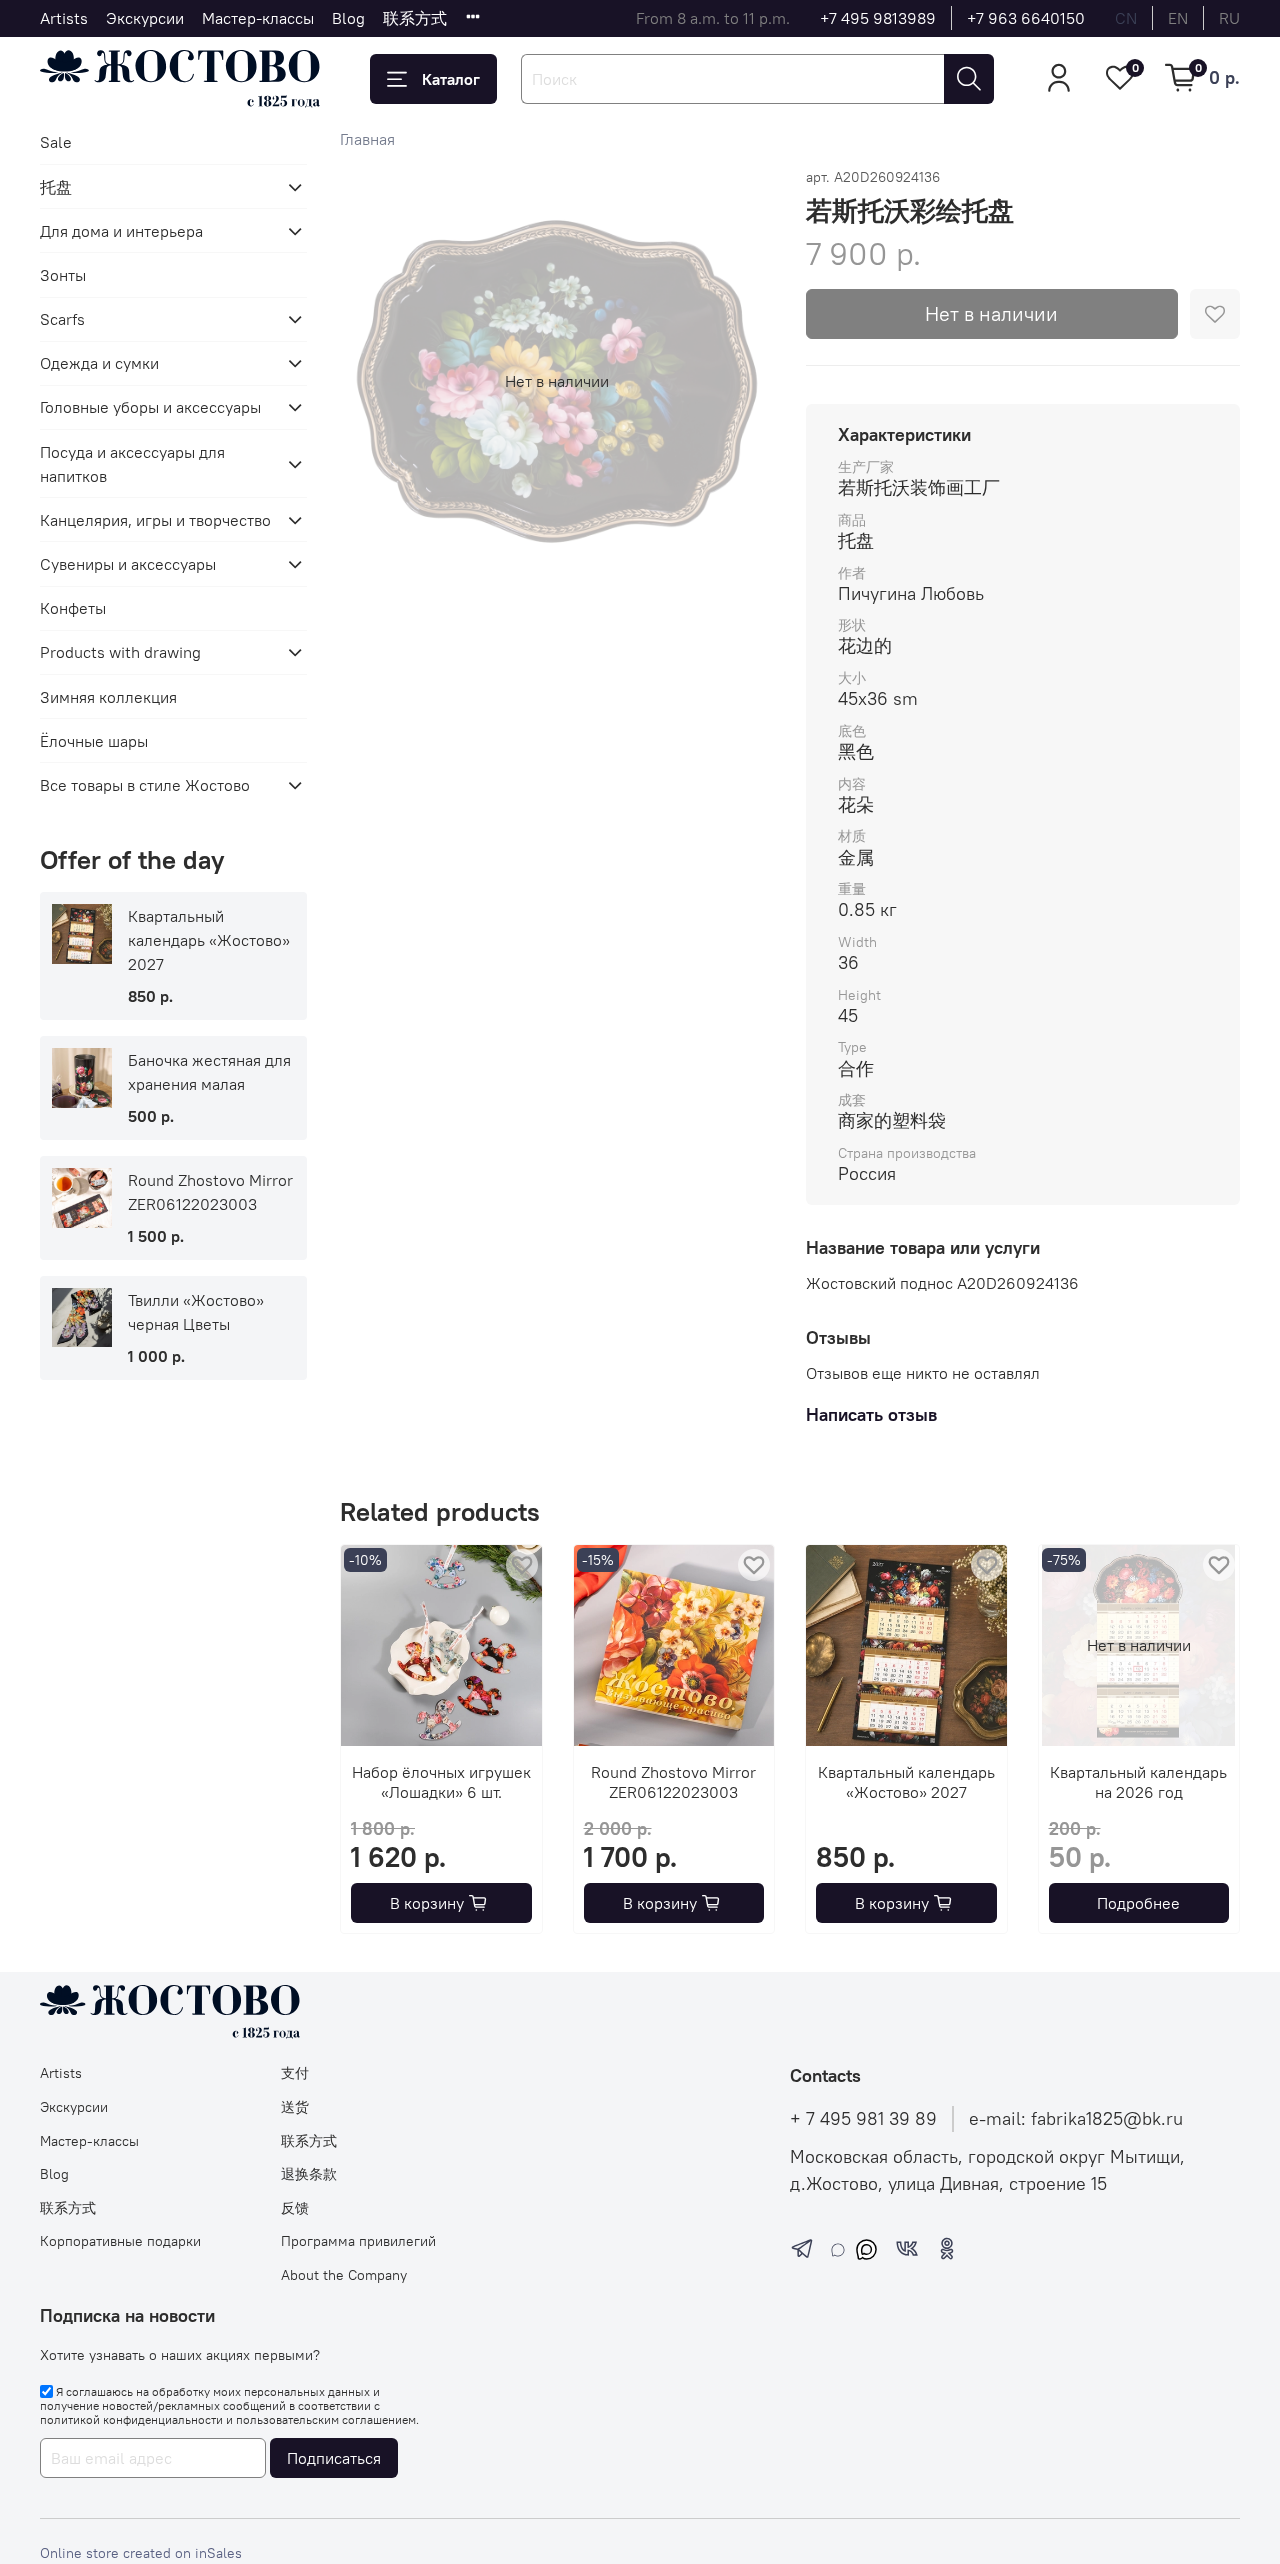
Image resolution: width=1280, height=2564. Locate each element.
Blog (348, 18)
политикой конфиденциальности (131, 2419)
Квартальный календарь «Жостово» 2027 (906, 1781)
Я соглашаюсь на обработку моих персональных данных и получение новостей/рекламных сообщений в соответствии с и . (229, 2406)
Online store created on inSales (141, 2553)
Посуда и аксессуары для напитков (132, 464)
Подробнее (1138, 1903)
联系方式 (415, 18)
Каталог (451, 79)
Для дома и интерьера (121, 231)
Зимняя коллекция (108, 697)
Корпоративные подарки (120, 2241)
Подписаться (334, 2458)
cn (1126, 18)
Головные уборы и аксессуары (150, 407)
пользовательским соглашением (326, 2419)
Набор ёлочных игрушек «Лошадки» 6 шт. (441, 1781)
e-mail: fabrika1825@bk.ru (1076, 2119)
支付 (295, 2073)
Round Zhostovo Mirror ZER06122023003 (673, 1781)
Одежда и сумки (99, 363)
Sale (56, 142)
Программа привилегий (358, 2241)
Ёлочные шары (94, 741)
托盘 (56, 187)
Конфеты (73, 608)
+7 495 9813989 (878, 18)
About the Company (344, 2275)
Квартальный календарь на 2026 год (1138, 1781)
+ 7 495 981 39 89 (863, 2119)
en (1178, 18)
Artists (64, 18)
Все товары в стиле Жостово (145, 785)
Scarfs (62, 319)
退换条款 (309, 2174)
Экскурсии (145, 18)
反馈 (295, 2208)
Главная (367, 139)
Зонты (63, 275)
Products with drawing (120, 652)
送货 (295, 2107)
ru (1229, 18)
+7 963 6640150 (1026, 18)
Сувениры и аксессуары (128, 564)
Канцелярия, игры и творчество (155, 520)
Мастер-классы (258, 18)
